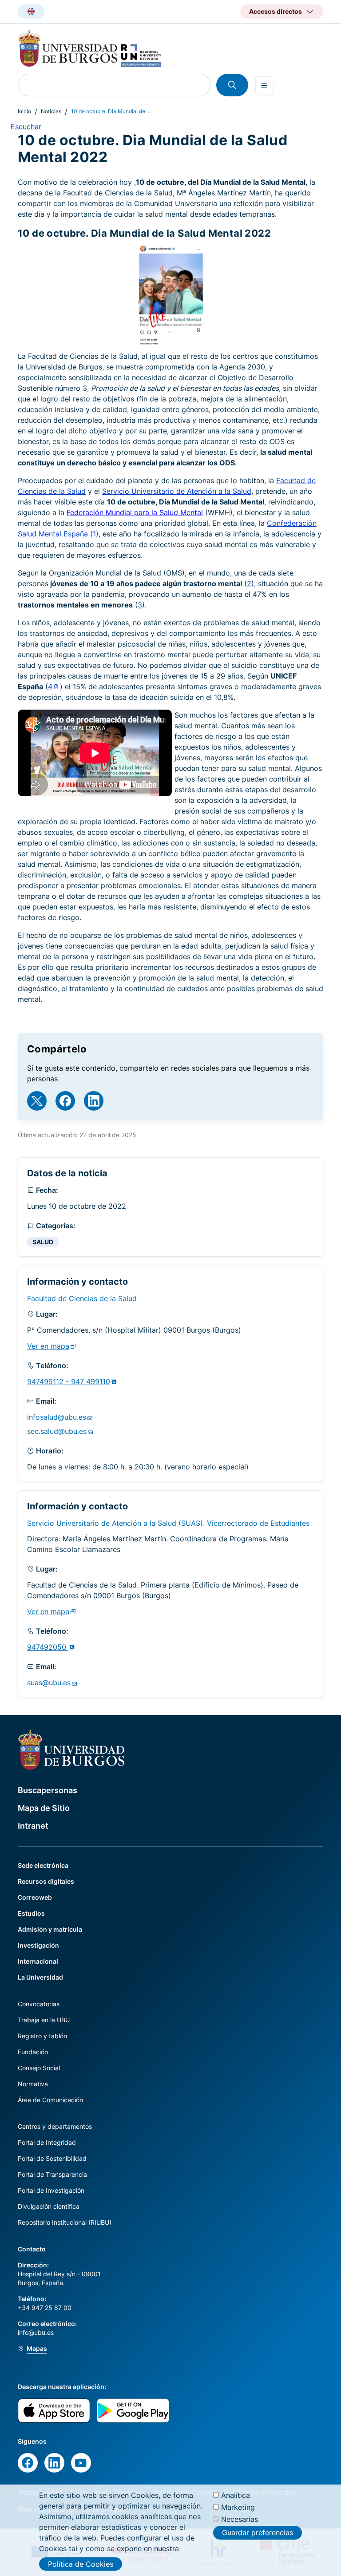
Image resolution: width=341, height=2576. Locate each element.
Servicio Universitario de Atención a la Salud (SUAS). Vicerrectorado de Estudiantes (168, 1523)
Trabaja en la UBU (44, 2020)
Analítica (236, 2495)
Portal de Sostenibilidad (52, 2158)
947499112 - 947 (69, 1381)
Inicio (24, 111)
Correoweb (35, 1897)
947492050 (48, 1647)
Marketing (238, 2507)
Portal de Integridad (47, 2142)
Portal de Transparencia (52, 2174)
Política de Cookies (81, 2564)
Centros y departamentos (55, 2126)
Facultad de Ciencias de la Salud (82, 1298)
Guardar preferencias (258, 2532)
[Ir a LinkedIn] (94, 1101)
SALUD (43, 1242)
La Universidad (40, 1977)
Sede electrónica (43, 1865)
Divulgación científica (49, 2206)
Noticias (51, 111)
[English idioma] (31, 12)
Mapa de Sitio (44, 1808)
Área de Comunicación (50, 2100)
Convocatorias (39, 2004)
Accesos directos (276, 11)
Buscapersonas (48, 1790)
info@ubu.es (36, 2332)
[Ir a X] (37, 1101)
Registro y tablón (42, 2036)
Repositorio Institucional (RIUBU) (65, 2222)
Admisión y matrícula (50, 1929)
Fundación (33, 2052)
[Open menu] (264, 85)
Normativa (33, 2084)
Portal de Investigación (51, 2190)
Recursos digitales (46, 1881)
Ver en (48, 1346)
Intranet (33, 1826)
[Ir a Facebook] (65, 1101)
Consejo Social (39, 2068)
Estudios (31, 1913)
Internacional (38, 1961)
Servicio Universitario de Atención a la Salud (177, 491)
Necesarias (240, 2519)
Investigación (38, 1945)
